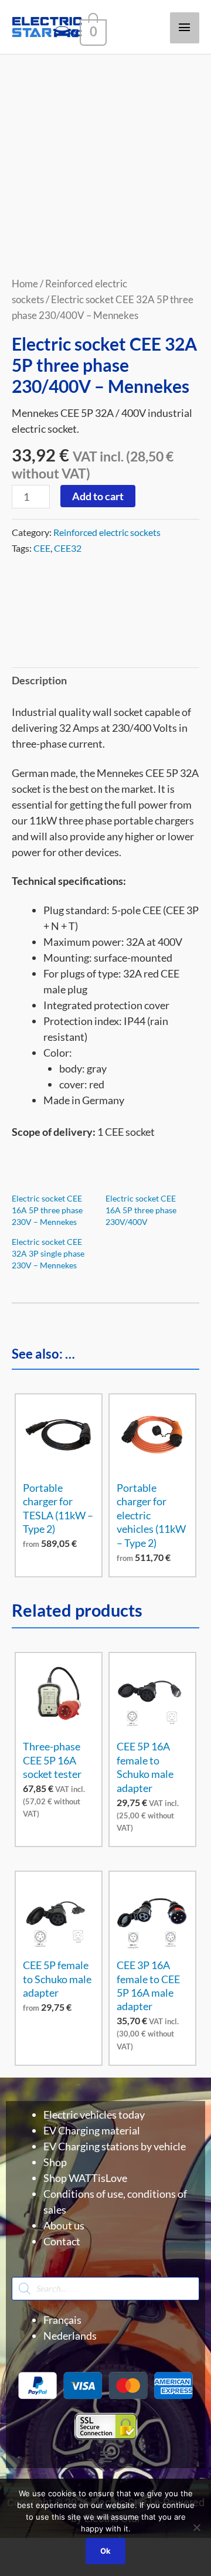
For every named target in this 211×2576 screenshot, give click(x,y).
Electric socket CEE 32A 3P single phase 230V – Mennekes (48, 1253)
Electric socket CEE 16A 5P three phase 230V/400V (141, 1210)
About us (64, 2225)
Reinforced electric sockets (107, 532)
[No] (196, 2527)
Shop (55, 2162)
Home (25, 284)
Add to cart (98, 496)
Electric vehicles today (94, 2115)
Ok (105, 2551)
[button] (105, 2457)
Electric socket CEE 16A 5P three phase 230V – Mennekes (47, 1210)
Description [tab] (39, 680)
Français (62, 2320)
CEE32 (68, 548)
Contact (62, 2241)
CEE (42, 548)
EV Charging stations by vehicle (115, 2146)
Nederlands (70, 2336)
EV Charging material (92, 2130)
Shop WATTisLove (85, 2178)
